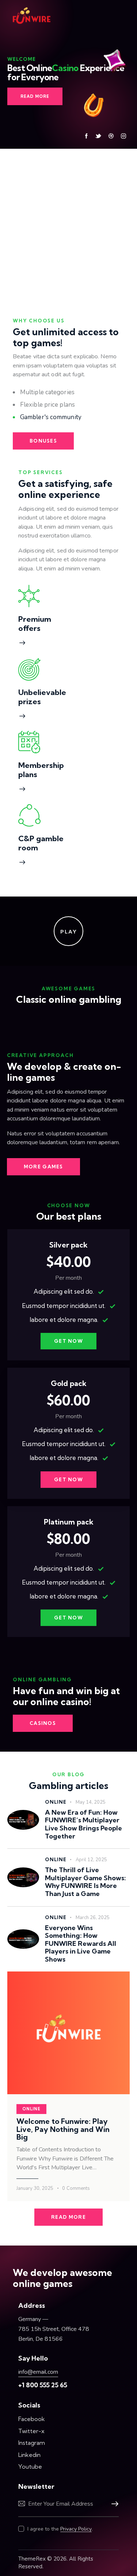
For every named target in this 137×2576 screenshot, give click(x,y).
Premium (35, 619)
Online (56, 1802)
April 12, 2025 (91, 1860)
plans (28, 774)
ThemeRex (32, 2559)
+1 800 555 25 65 (43, 2385)
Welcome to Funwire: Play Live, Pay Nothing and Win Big (63, 2129)
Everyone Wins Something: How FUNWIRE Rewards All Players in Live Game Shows (81, 1944)
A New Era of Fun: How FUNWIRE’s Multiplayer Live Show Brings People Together (83, 1824)
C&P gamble (41, 838)
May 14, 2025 (91, 1802)
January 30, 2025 (35, 2188)
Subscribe (113, 2504)
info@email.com (38, 2372)
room (28, 848)
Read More (35, 96)
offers (29, 628)
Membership (41, 765)
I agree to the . (60, 2529)
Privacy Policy (76, 2529)
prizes (30, 701)
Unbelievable (42, 692)
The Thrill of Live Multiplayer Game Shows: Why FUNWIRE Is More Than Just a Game (85, 1882)
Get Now (68, 1341)
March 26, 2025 (93, 1918)
